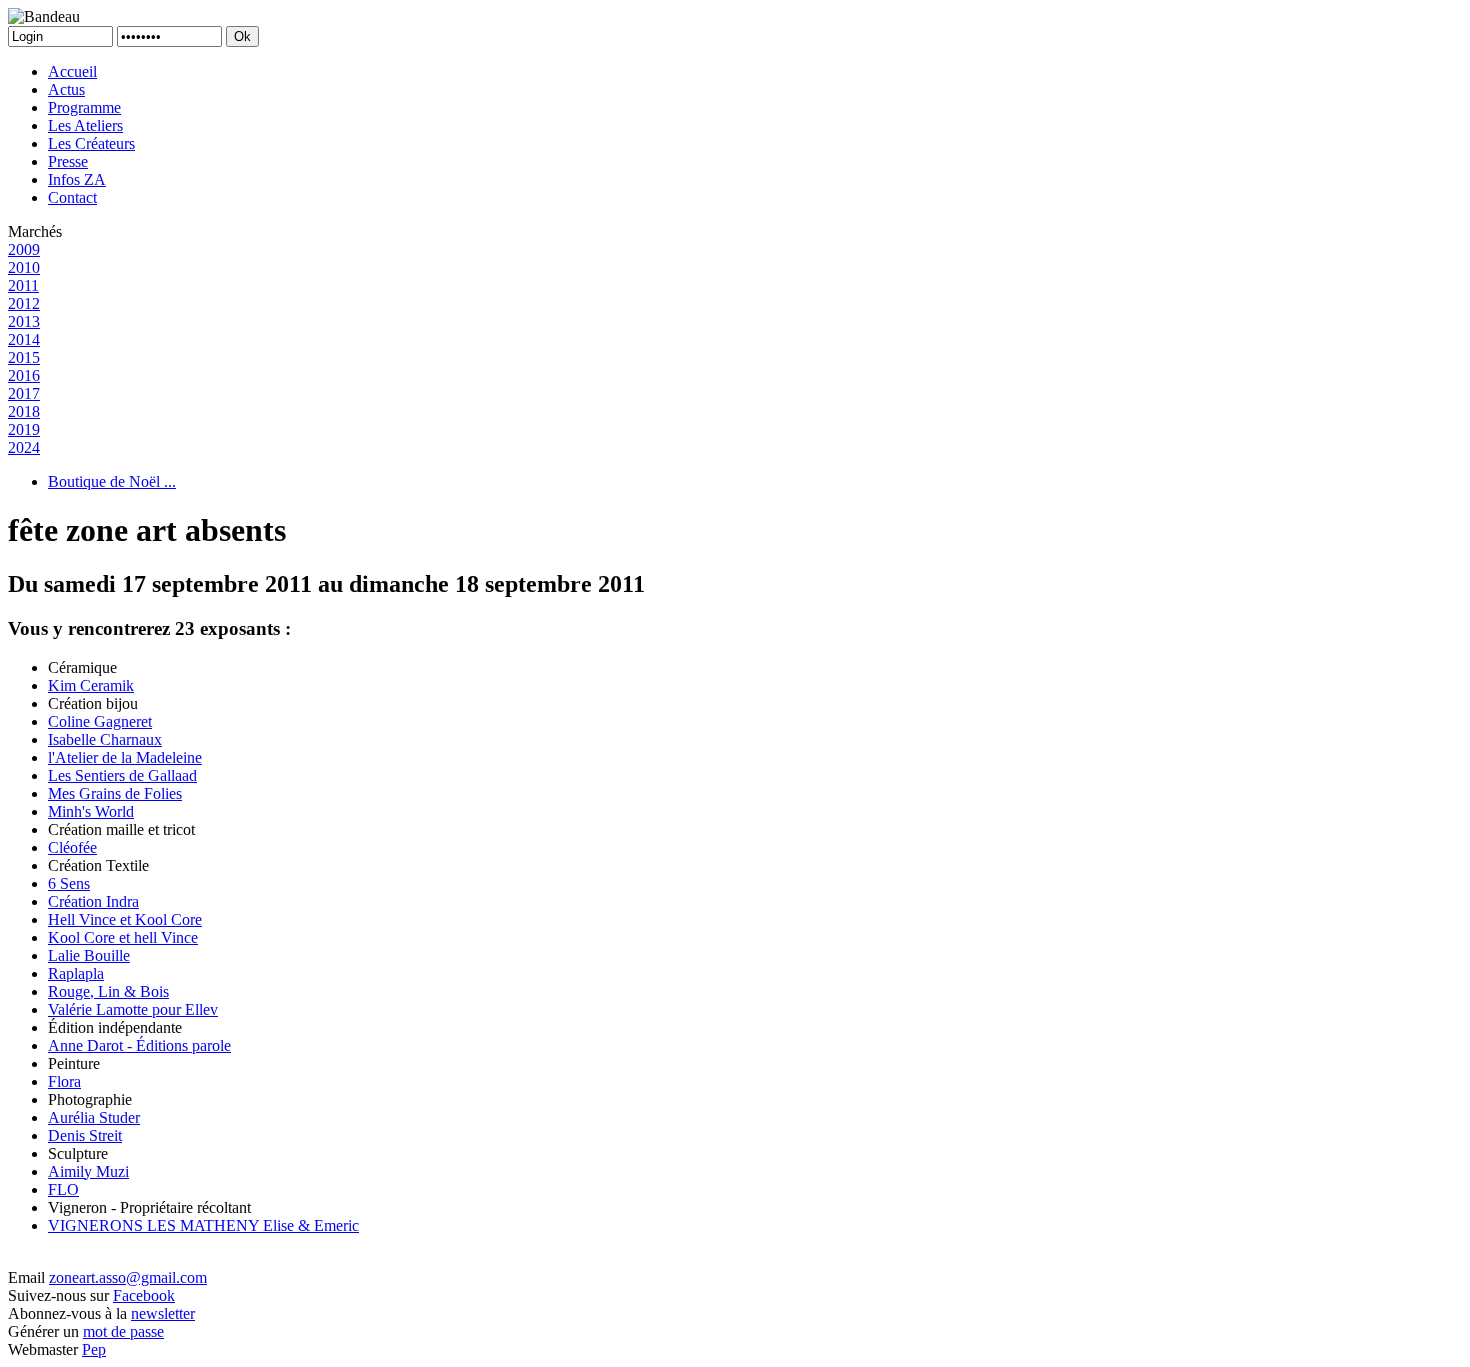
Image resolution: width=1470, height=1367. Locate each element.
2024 (24, 447)
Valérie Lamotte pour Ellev (133, 1009)
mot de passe (123, 1331)
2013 (24, 321)
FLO (63, 1189)
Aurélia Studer (94, 1117)
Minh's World (91, 811)
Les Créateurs (91, 143)
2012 (24, 303)
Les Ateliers (85, 125)
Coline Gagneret (100, 721)
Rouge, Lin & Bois (108, 991)
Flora (64, 1081)
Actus (66, 89)
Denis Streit (85, 1135)
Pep (94, 1349)
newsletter (163, 1313)
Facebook (144, 1295)
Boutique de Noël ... (112, 481)
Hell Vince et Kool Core (125, 919)
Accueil (72, 71)
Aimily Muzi (88, 1171)
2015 (24, 357)
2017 (24, 393)
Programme (84, 107)
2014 (24, 339)
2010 (24, 267)
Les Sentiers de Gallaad (122, 775)
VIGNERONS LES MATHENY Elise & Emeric (203, 1225)
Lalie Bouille (89, 955)
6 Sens (69, 883)
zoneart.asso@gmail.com (128, 1277)
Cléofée (72, 847)
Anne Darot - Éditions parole (139, 1045)
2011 (23, 285)
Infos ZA (77, 179)
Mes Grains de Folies (115, 793)
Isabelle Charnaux (105, 739)
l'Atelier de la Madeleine (125, 757)
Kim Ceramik (91, 685)
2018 (24, 411)
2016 (24, 375)
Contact (72, 197)
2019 (24, 429)
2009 (24, 249)
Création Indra (93, 901)
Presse (68, 161)
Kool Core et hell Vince (123, 937)
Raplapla (76, 973)
